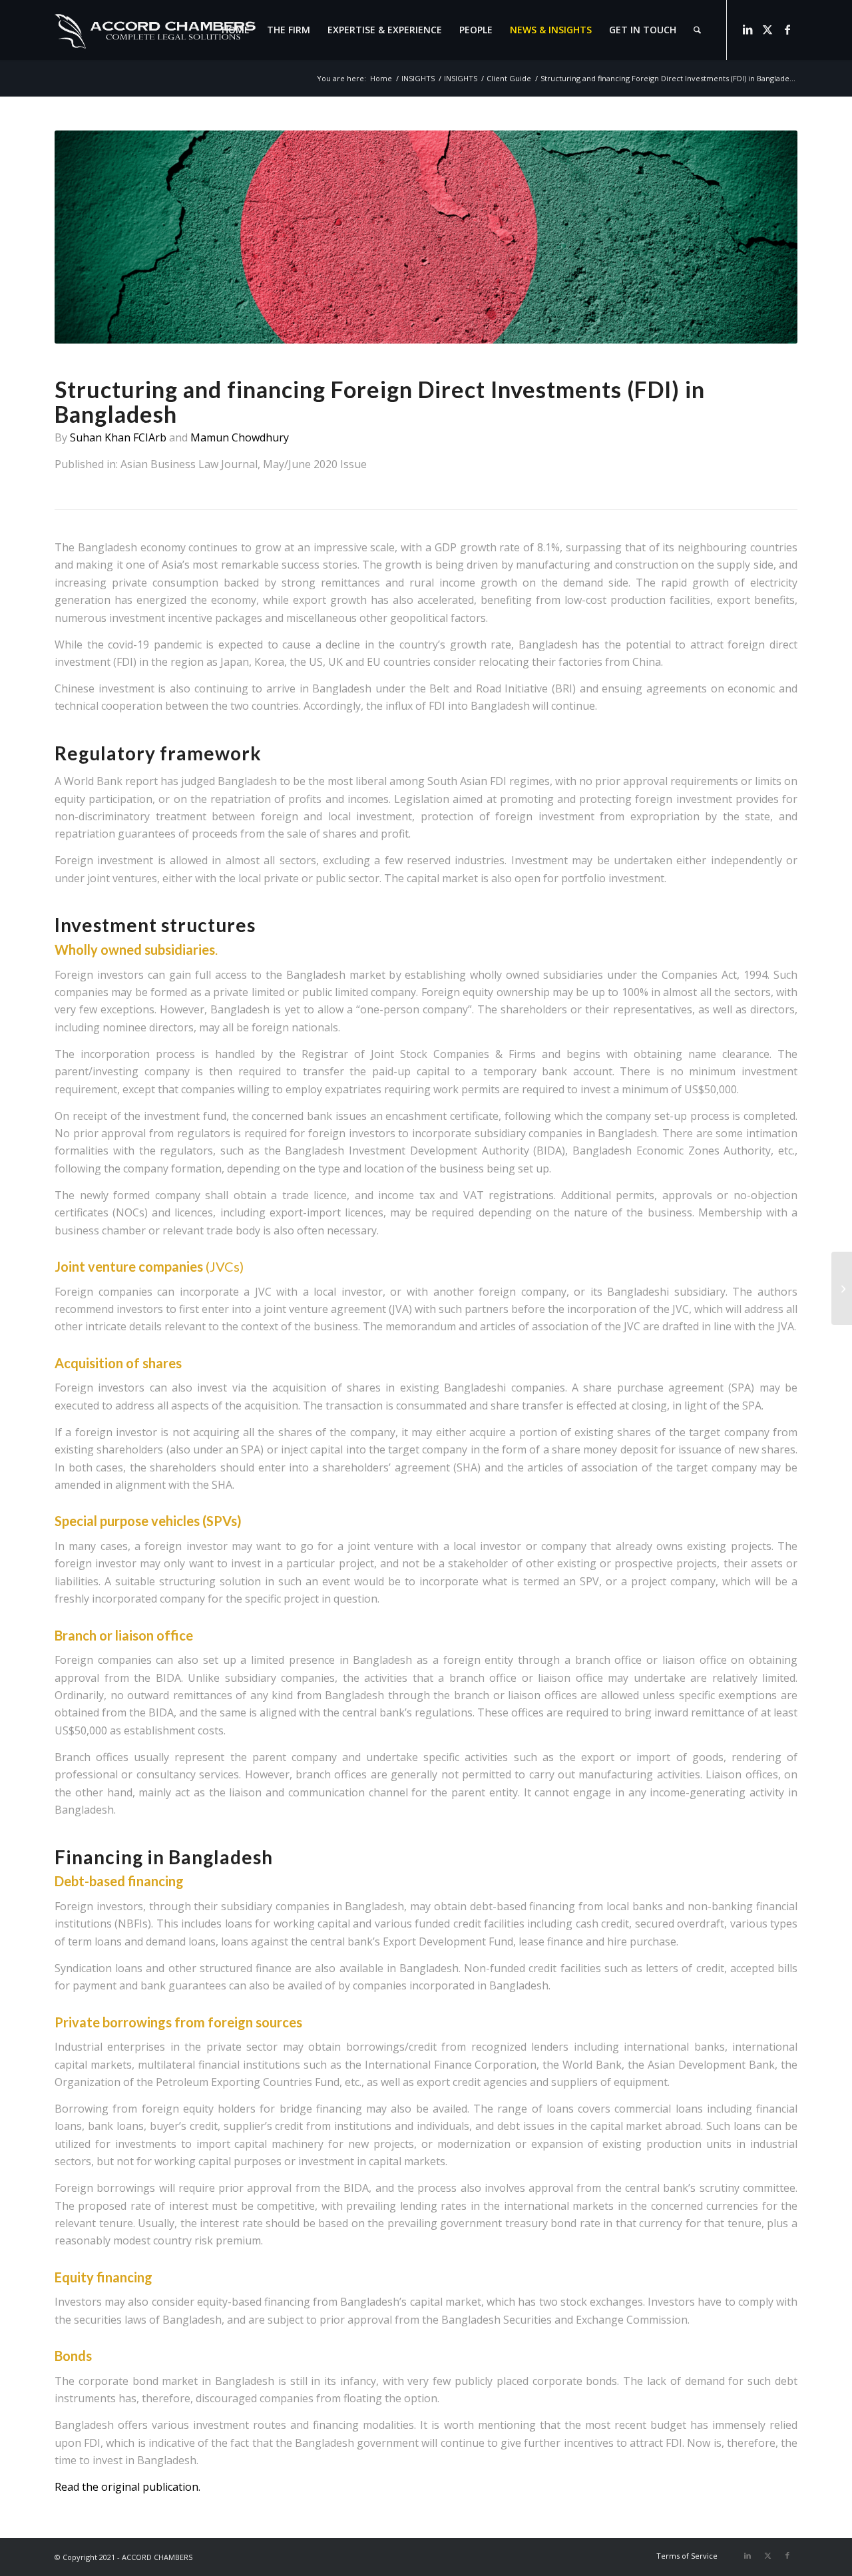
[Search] (697, 30)
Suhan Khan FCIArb (119, 437)
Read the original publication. (127, 2487)
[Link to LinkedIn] (747, 29)
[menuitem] (236, 30)
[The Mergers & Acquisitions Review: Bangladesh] (842, 1288)
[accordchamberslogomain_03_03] (155, 30)
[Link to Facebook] (787, 29)
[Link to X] (767, 29)
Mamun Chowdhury (240, 437)
